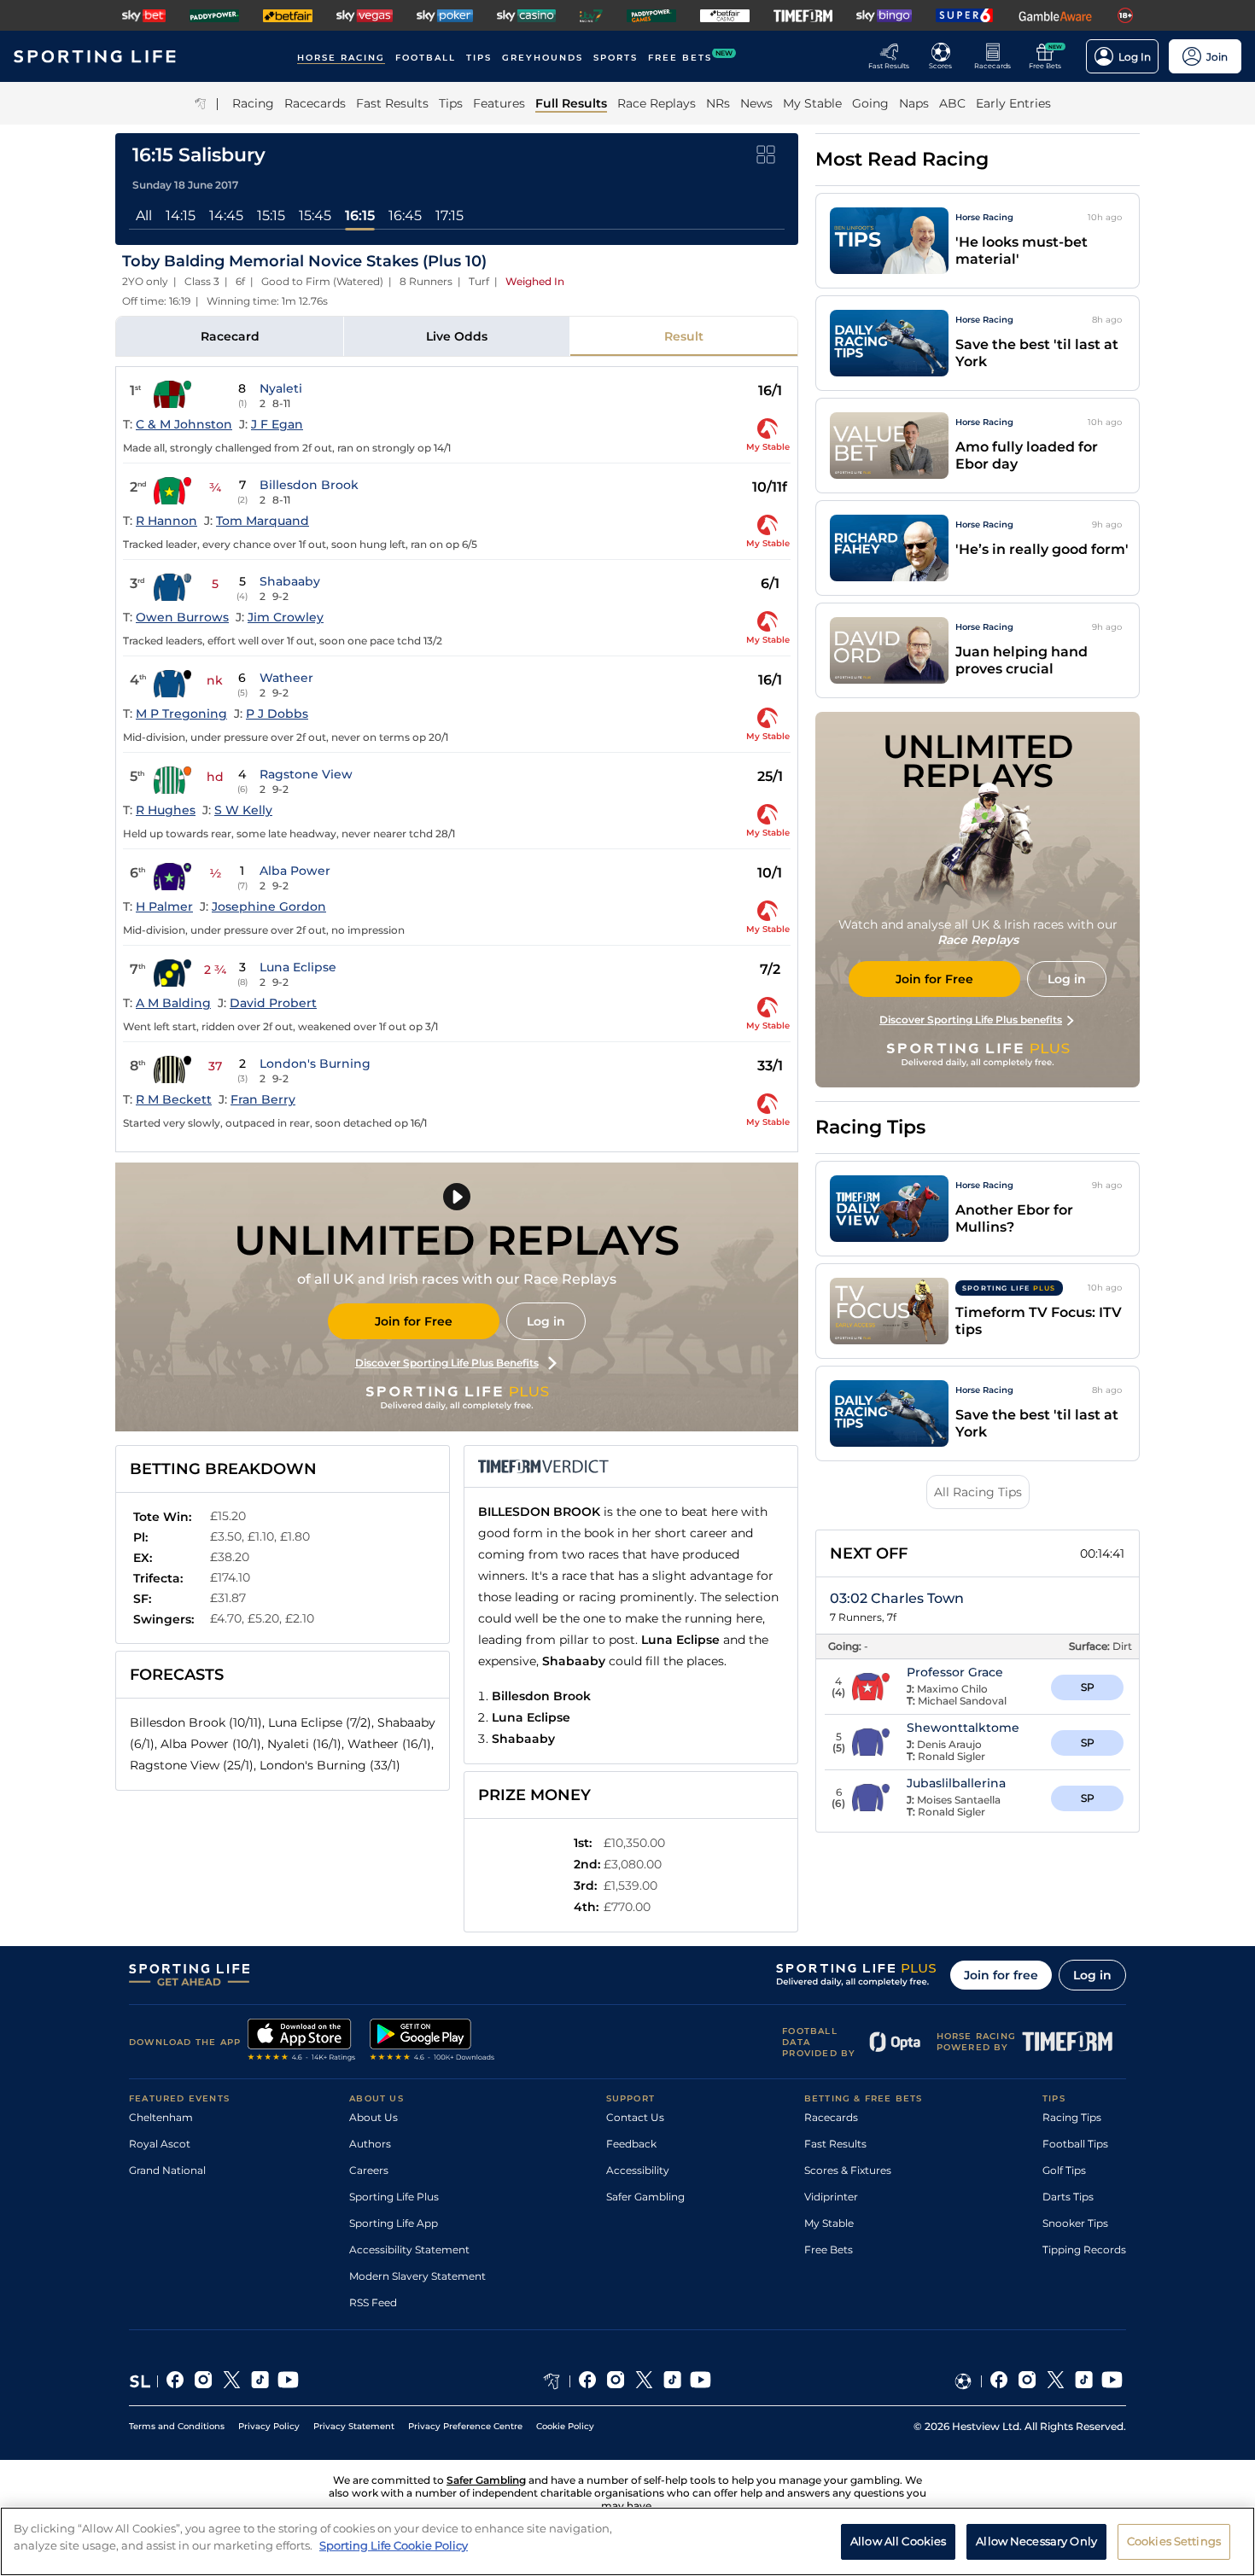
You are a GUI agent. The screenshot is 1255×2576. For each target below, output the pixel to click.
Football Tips (1075, 2144)
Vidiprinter (831, 2197)
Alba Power (295, 871)
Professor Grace (955, 1672)
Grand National (167, 2170)
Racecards (831, 2117)
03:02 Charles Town (897, 1598)
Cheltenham (161, 2117)
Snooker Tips (1075, 2223)
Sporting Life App (394, 2223)
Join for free (1001, 1975)
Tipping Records (1084, 2250)
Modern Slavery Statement (417, 2276)
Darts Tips (1068, 2197)
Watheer (286, 678)
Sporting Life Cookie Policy (394, 2544)
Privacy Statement (354, 2426)
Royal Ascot (160, 2144)
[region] (627, 2541)
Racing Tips (1072, 2117)
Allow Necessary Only (1036, 2540)
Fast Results (835, 2144)
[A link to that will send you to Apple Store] (302, 2042)
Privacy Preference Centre (465, 2426)
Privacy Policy (269, 2426)
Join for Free (414, 1321)
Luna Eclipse (298, 967)
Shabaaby (290, 581)
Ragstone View (306, 774)
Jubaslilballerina (956, 1783)
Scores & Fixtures (848, 2170)
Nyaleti (281, 388)
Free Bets (829, 2250)
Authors (370, 2144)
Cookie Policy (565, 2426)
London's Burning (315, 1064)
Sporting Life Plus (394, 2197)
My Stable (829, 2223)
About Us (374, 2117)
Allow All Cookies (898, 2540)
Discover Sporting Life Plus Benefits (447, 1363)
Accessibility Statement (409, 2250)
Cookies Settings (1174, 2540)
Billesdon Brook (309, 485)
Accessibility (638, 2170)
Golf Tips (1064, 2170)
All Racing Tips (978, 1492)
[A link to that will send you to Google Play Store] (432, 2042)
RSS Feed (373, 2302)
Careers (369, 2170)
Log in (546, 1321)
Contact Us (635, 2117)
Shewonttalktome (963, 1728)
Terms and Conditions (177, 2426)
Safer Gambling (645, 2197)
